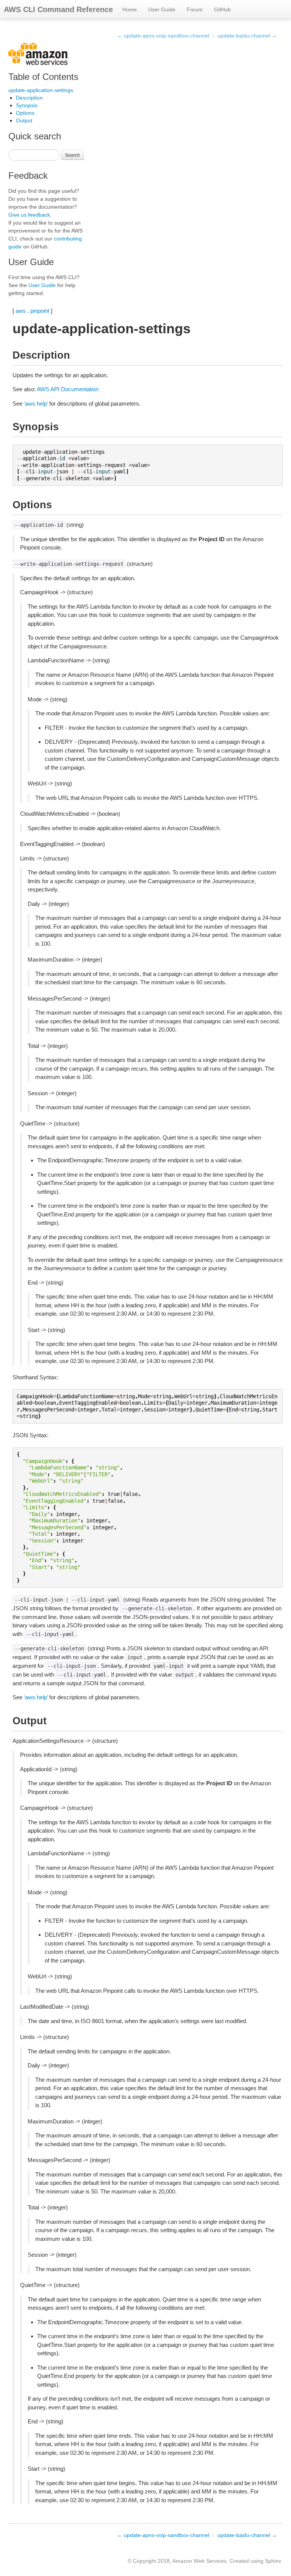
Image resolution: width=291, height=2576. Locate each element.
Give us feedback (29, 215)
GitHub (222, 9)
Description (29, 98)
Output (24, 120)
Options (25, 113)
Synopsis (27, 105)
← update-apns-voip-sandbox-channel (163, 36)
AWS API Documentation (68, 389)
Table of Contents (43, 77)
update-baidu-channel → (247, 36)
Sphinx (273, 2561)
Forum (195, 9)
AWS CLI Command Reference (58, 9)
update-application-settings (41, 90)
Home (130, 9)
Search (73, 155)
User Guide (162, 9)
